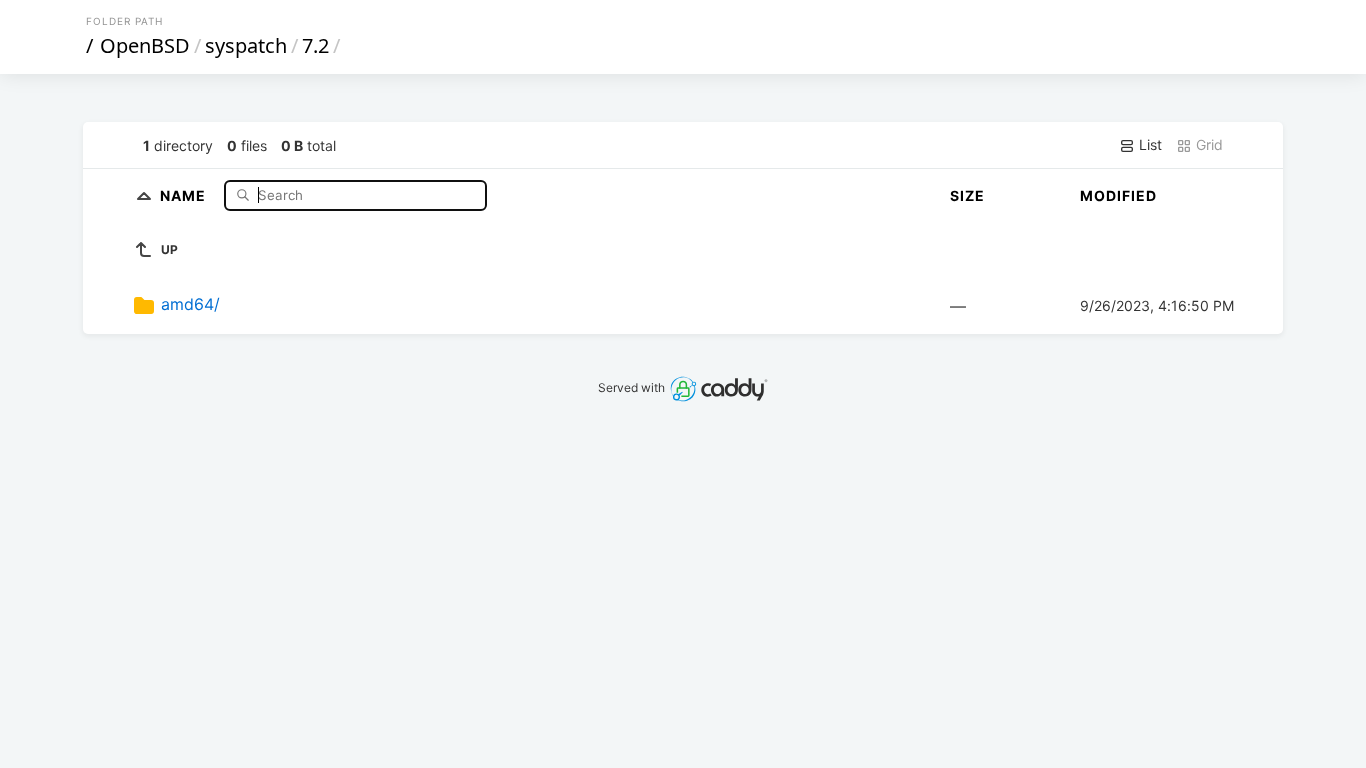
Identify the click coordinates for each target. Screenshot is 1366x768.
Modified (1118, 195)
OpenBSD (145, 45)
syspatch (246, 45)
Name (185, 194)
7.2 (315, 45)
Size (967, 195)
